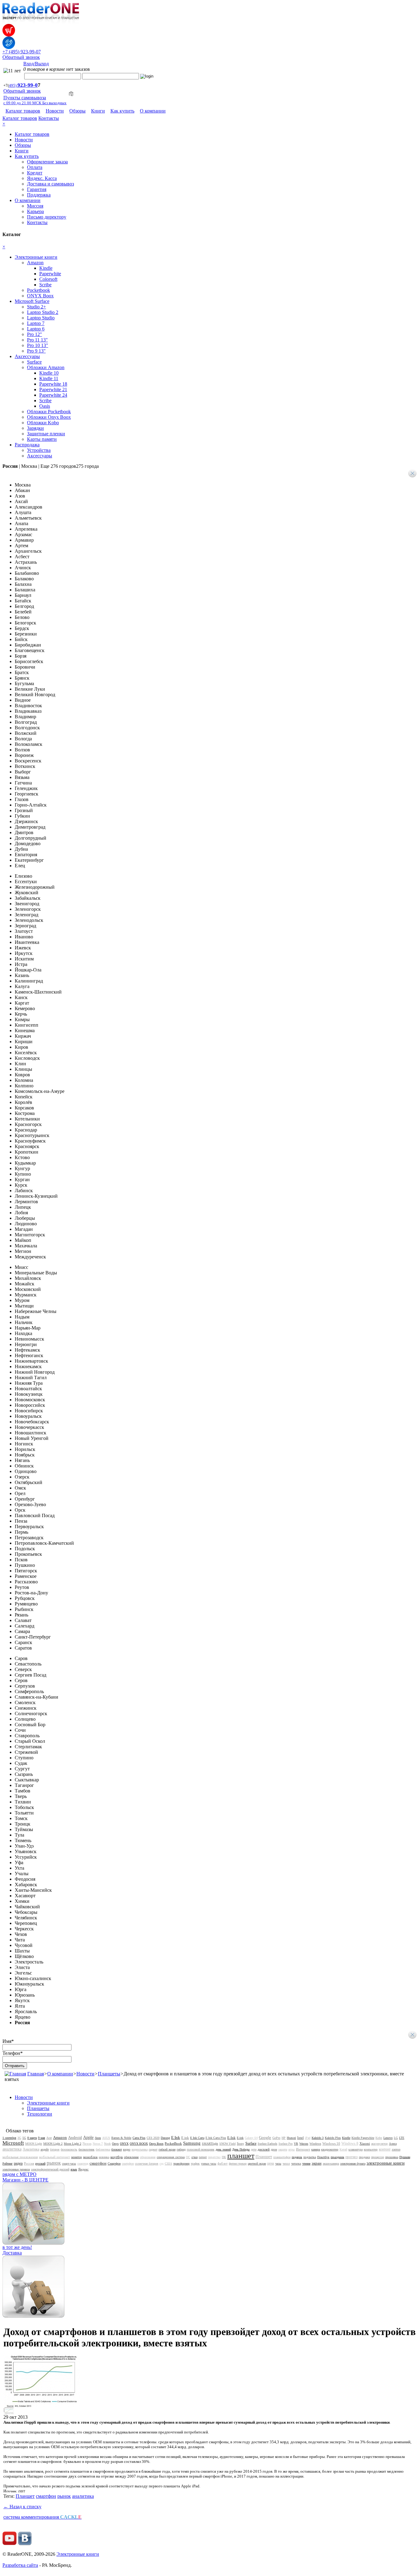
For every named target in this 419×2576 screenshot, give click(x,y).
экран (317, 2163)
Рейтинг (8, 2164)
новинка (104, 2157)
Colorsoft (48, 279)
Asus (98, 2138)
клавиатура (356, 2149)
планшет (241, 2156)
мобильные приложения (20, 2157)
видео (127, 2149)
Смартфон (114, 2164)
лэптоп (396, 2149)
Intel (300, 2138)
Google (265, 2137)
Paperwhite (50, 274)
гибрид (181, 2149)
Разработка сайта (20, 2565)
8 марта (32, 2138)
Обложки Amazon (46, 367)
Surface (34, 362)
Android (75, 2137)
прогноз (352, 2157)
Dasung (165, 2138)
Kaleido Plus (333, 2138)
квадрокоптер (330, 2149)
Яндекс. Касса (42, 178)
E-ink (240, 2138)
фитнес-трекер (238, 2164)
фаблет (223, 2163)
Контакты (49, 118)
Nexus (87, 2143)
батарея (55, 2149)
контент (385, 2149)
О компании (153, 111)
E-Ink (231, 2138)
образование (148, 2157)
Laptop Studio (41, 318)
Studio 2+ (37, 307)
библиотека (103, 2149)
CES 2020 (153, 2138)
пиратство (214, 2157)
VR (296, 2144)
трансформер (181, 2164)
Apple (88, 2137)
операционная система (171, 2157)
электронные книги (386, 2163)
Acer (49, 2138)
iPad (308, 2138)
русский (40, 2164)
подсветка (310, 2157)
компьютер (371, 2149)
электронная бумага (353, 2164)
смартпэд (83, 2164)
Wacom (304, 2144)
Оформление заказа (47, 162)
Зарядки (35, 428)
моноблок (90, 2157)
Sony (240, 2143)
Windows (315, 2144)
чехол (286, 2164)
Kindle (46, 268)
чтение (306, 2164)
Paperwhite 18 (53, 384)
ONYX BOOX (139, 2144)
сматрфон (128, 2164)
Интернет (303, 2149)
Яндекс (83, 2169)
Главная (36, 2074)
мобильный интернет (54, 2157)
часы (278, 2164)
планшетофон (282, 2157)
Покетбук (323, 2157)
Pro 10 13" (38, 345)
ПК (224, 2157)
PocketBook (173, 2143)
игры (292, 2149)
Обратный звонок (21, 57)
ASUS (106, 2138)
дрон (274, 2149)
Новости (55, 111)
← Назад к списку (22, 2507)
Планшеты (109, 2074)
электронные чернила (16, 2169)
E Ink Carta (197, 2138)
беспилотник (86, 2149)
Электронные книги (36, 257)
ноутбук (117, 2157)
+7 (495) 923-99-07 (22, 52)
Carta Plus (139, 2138)
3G (19, 2138)
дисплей (264, 2149)
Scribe (45, 285)
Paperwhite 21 (53, 389)
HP (284, 2138)
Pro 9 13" (36, 351)
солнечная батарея (147, 2164)
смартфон (98, 2163)
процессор (378, 2157)
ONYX (124, 2144)
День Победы (241, 2149)
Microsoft (13, 2143)
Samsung (192, 2143)
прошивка (392, 2157)
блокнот (117, 2149)
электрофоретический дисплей (50, 2169)
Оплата (35, 167)
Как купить (122, 111)
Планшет (264, 2157)
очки (194, 2157)
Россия (29, 2163)
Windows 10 (331, 2143)
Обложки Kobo (43, 423)
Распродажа (27, 445)
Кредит (35, 173)
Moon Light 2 (73, 2144)
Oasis (45, 406)
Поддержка (39, 195)
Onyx (115, 2144)
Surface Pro (286, 2144)
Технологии (40, 2114)
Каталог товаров (23, 111)
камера (316, 2149)
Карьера (35, 211)
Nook (107, 2144)
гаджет (153, 2149)
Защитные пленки (46, 434)
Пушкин (405, 2157)
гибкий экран (167, 2149)
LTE (402, 2138)
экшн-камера (331, 2164)
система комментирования (42, 2517)
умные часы (209, 2164)
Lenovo (388, 2138)
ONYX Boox (40, 296)
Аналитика (31, 2149)
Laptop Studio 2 (43, 312)
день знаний (223, 2149)
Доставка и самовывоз (50, 184)
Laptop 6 (36, 329)
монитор (77, 2157)
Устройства (39, 450)
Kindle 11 (49, 378)
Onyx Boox (156, 2144)
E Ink (176, 2137)
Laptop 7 (36, 323)
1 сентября (9, 2138)
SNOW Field (227, 2144)
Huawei (291, 2138)
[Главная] (15, 2074)
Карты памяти (42, 439)
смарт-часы (69, 2164)
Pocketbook (38, 290)
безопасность (69, 2149)
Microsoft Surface (32, 301)
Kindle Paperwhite (363, 2138)
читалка (296, 2164)
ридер (18, 2163)
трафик (195, 2164)
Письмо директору (47, 217)
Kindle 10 (49, 373)
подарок (297, 2157)
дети (254, 2149)
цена (271, 2163)
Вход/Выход (36, 64)
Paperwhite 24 (53, 395)
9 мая (42, 2138)
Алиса (393, 2144)
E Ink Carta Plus (216, 2138)
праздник (337, 2157)
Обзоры (77, 111)
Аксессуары (27, 356)
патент (203, 2157)
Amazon (35, 263)
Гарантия (37, 189)
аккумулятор (379, 2144)
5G (24, 2138)
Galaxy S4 (251, 2138)
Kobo (379, 2138)
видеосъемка (140, 2149)
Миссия (35, 206)
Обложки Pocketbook (49, 412)
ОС (188, 2157)
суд (161, 2164)
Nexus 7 (98, 2144)
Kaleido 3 (318, 2138)
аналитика (12, 2149)
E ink (185, 2138)
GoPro (276, 2138)
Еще (70, 466)
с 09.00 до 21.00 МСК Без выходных (35, 103)
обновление (131, 2157)
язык (74, 2169)
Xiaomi (365, 2143)
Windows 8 (350, 2143)
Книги (98, 111)
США (168, 2164)
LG (396, 2138)
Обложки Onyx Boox (49, 417)
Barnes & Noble (121, 2138)
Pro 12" (35, 334)
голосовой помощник (201, 2149)
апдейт (45, 2149)
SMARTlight (210, 2144)
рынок (54, 2163)
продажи (364, 2157)
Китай (343, 2149)
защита (283, 2149)
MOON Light (34, 2144)
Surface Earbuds (267, 2144)
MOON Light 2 (53, 2144)
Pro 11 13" (37, 340)
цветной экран (257, 2164)
